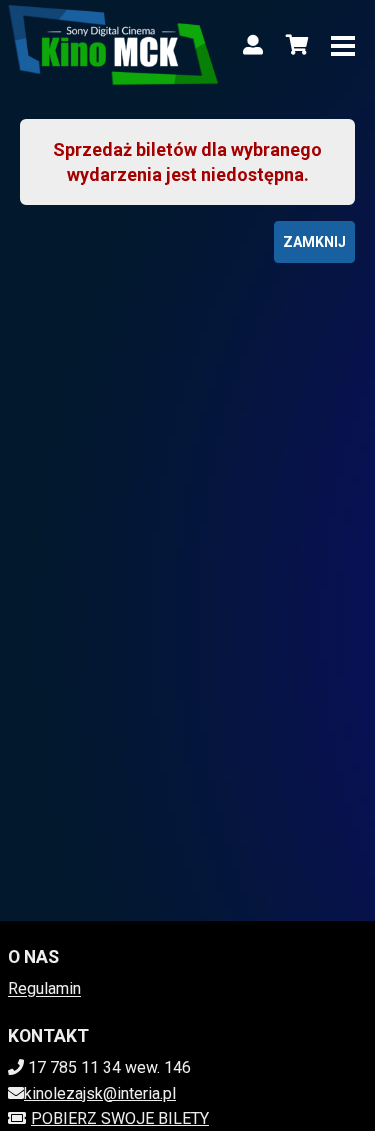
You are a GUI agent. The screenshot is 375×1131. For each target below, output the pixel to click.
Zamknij (314, 242)
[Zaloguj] (253, 45)
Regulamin (44, 988)
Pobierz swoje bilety (120, 1118)
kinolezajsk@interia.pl (100, 1093)
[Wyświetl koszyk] (297, 45)
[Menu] (343, 45)
